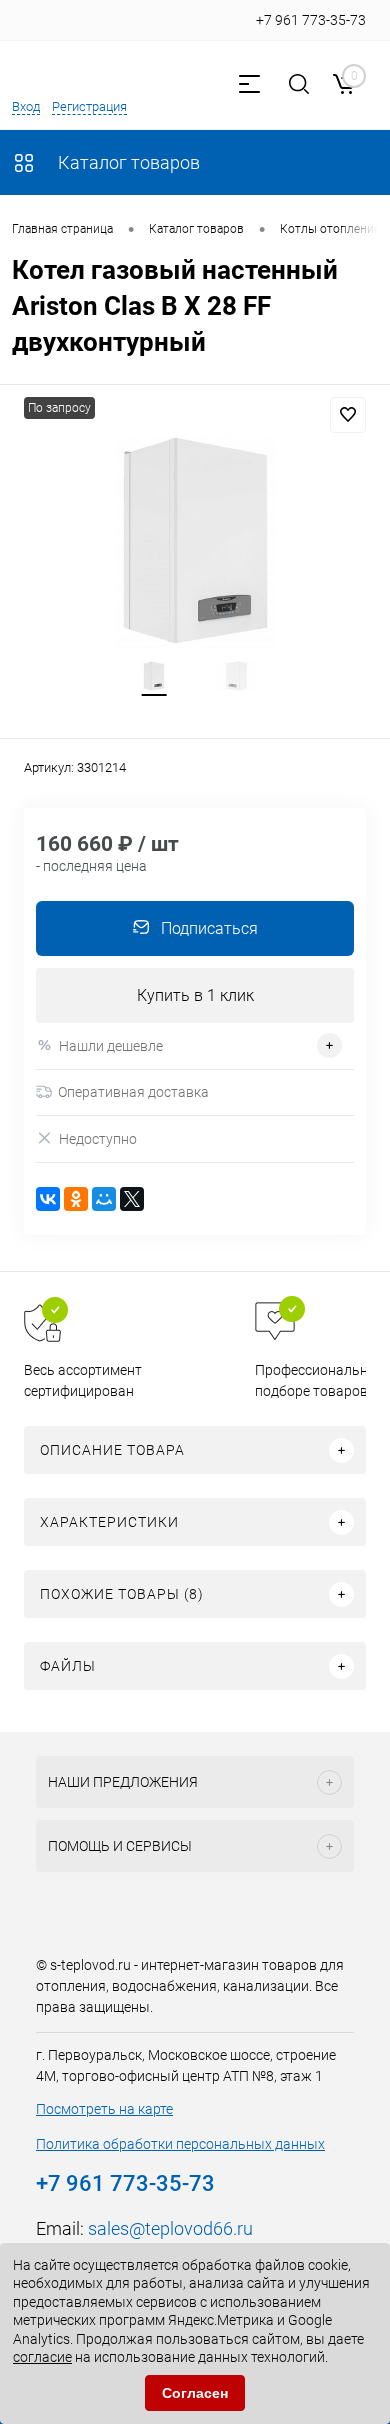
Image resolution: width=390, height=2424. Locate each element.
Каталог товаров (127, 162)
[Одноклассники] (76, 1199)
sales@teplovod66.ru (170, 2228)
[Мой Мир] (104, 1199)
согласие (42, 2357)
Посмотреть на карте (104, 2109)
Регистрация (89, 106)
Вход (26, 106)
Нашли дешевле (111, 1046)
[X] (132, 1199)
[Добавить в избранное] (348, 415)
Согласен (195, 2393)
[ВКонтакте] (48, 1199)
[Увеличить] (195, 540)
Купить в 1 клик (195, 995)
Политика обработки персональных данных (180, 2144)
